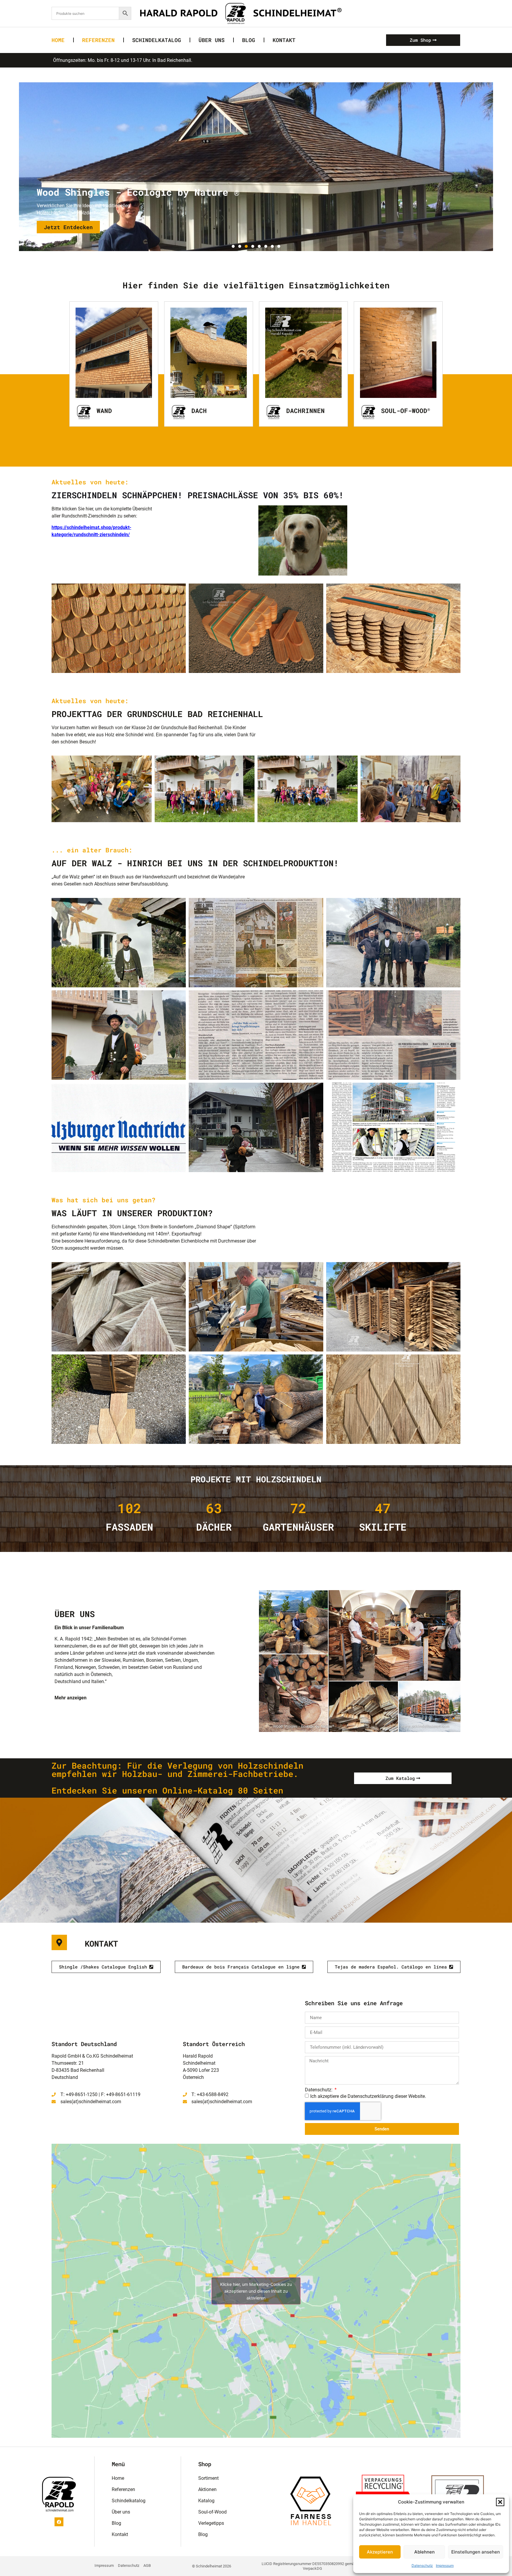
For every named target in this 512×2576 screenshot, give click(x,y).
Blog (249, 40)
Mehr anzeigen (71, 1698)
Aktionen (207, 2489)
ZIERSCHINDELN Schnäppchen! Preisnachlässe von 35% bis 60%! (198, 495)
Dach (199, 411)
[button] (500, 2502)
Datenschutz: (319, 2090)
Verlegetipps (211, 2523)
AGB (147, 2565)
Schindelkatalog (157, 40)
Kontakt (284, 40)
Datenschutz (422, 2565)
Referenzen (98, 40)
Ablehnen (424, 2552)
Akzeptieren (380, 2552)
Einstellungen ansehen (476, 2552)
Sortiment (208, 2478)
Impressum (445, 2565)
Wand (104, 411)
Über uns (212, 40)
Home (58, 40)
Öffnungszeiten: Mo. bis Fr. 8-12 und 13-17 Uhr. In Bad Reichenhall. (123, 60)
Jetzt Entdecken (68, 227)
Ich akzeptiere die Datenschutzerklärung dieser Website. (368, 2096)
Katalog (206, 2501)
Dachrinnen (305, 411)
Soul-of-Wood (406, 411)
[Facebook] (59, 2522)
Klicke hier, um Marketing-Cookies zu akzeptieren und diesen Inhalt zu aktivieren (256, 2291)
